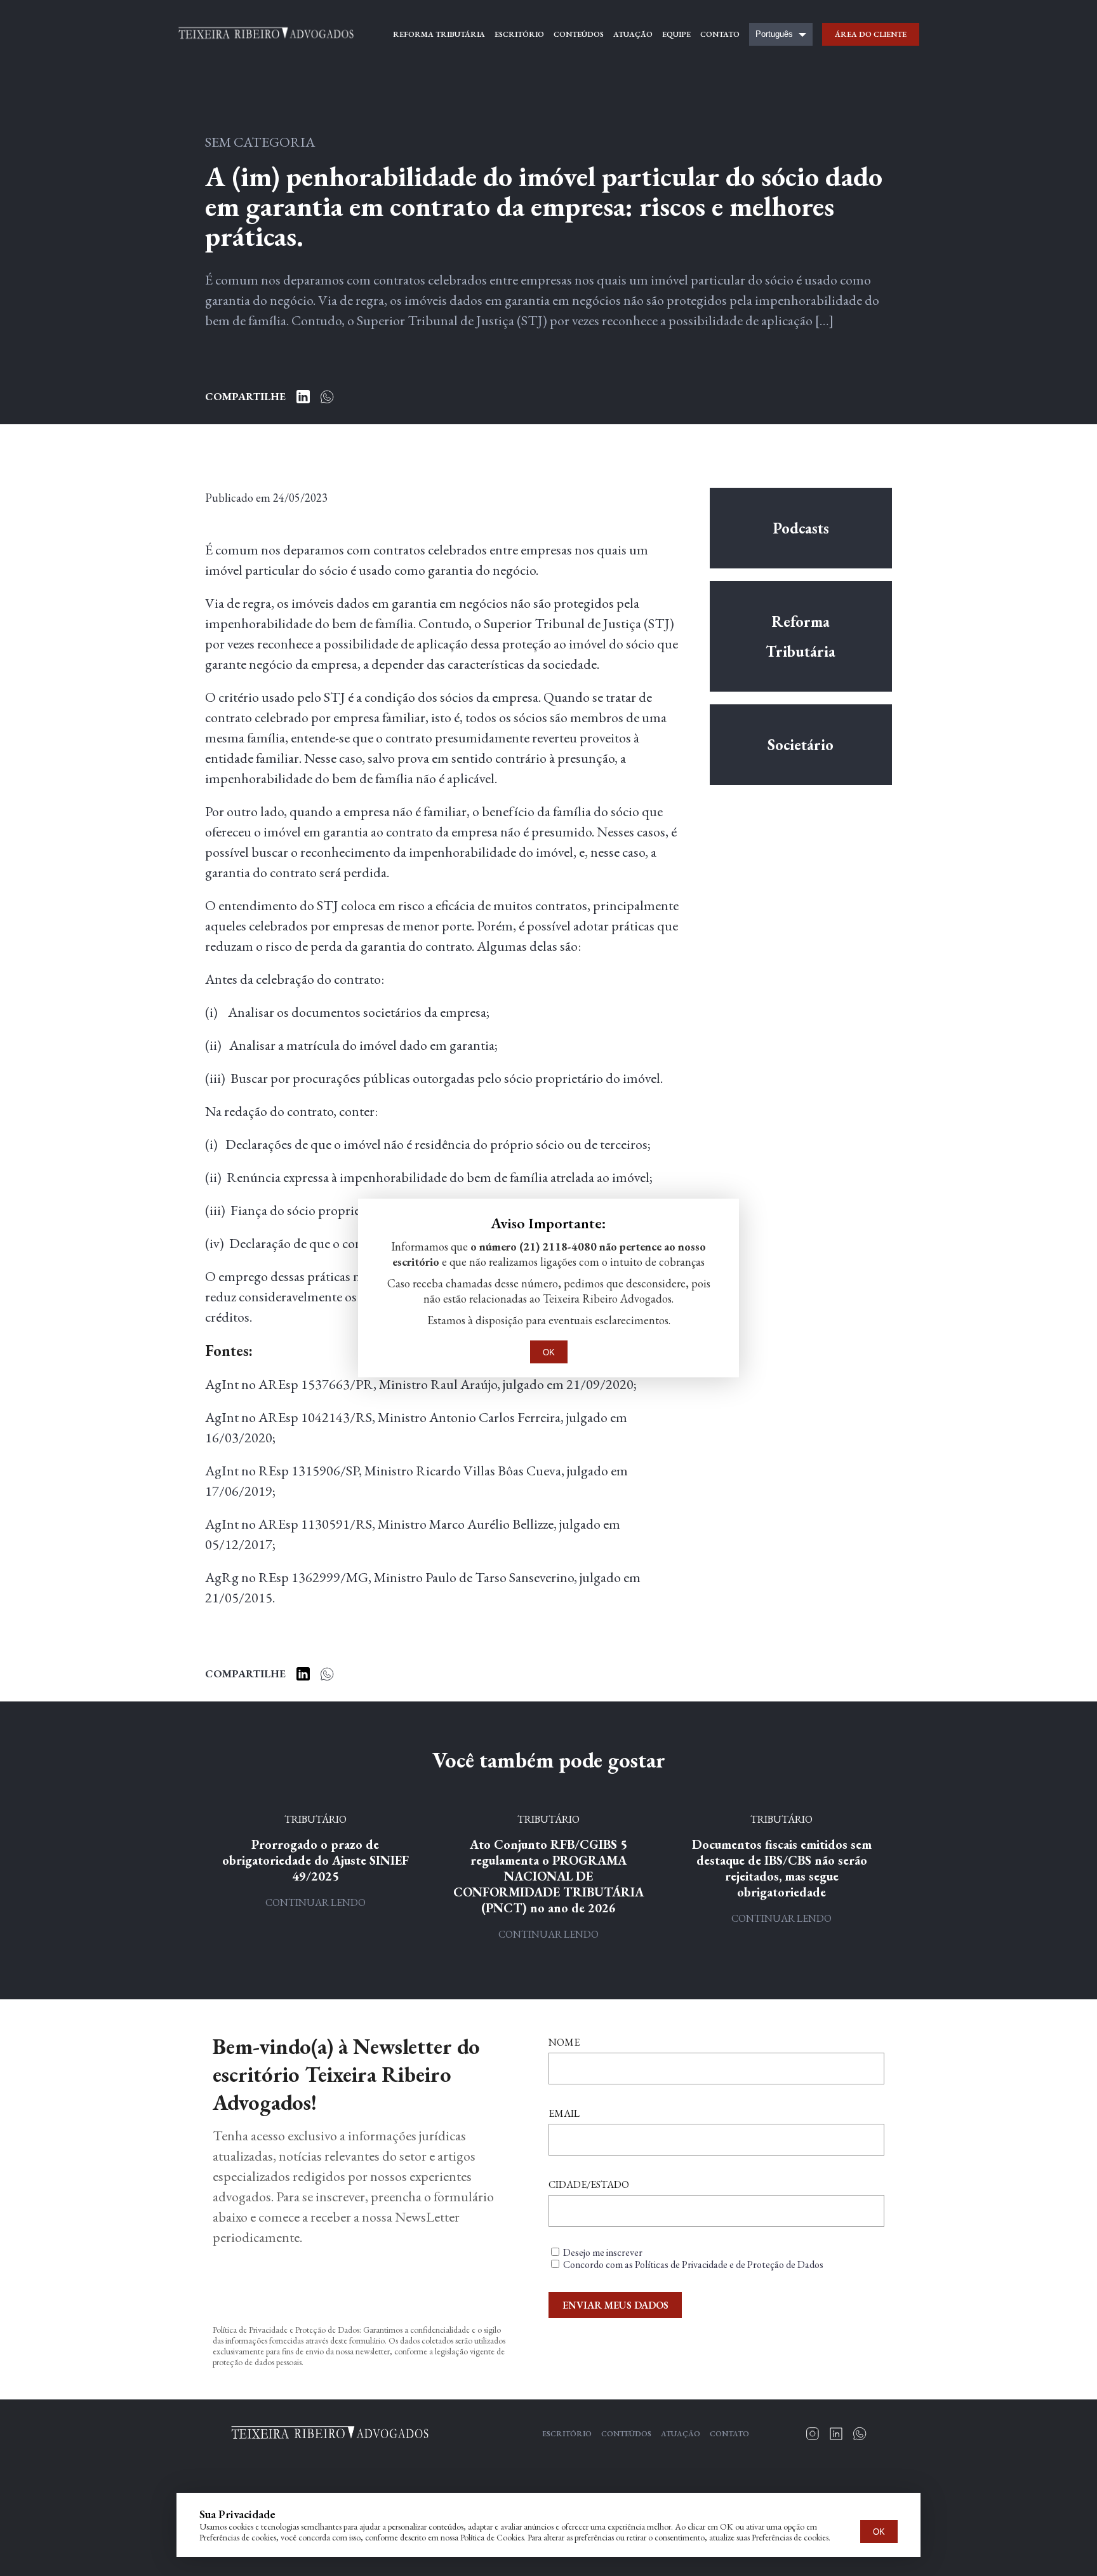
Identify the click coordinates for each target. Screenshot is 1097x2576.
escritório (519, 34)
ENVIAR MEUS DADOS (615, 2305)
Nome (564, 2042)
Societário (801, 745)
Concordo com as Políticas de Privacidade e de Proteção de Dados (693, 2264)
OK (879, 2532)
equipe (676, 34)
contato (720, 34)
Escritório (567, 2434)
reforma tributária (439, 34)
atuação (633, 34)
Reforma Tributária (801, 636)
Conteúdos (626, 2434)
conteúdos (579, 34)
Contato (729, 2434)
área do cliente (871, 34)
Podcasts (801, 528)
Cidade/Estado (589, 2184)
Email (564, 2113)
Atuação (681, 2434)
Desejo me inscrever (603, 2252)
